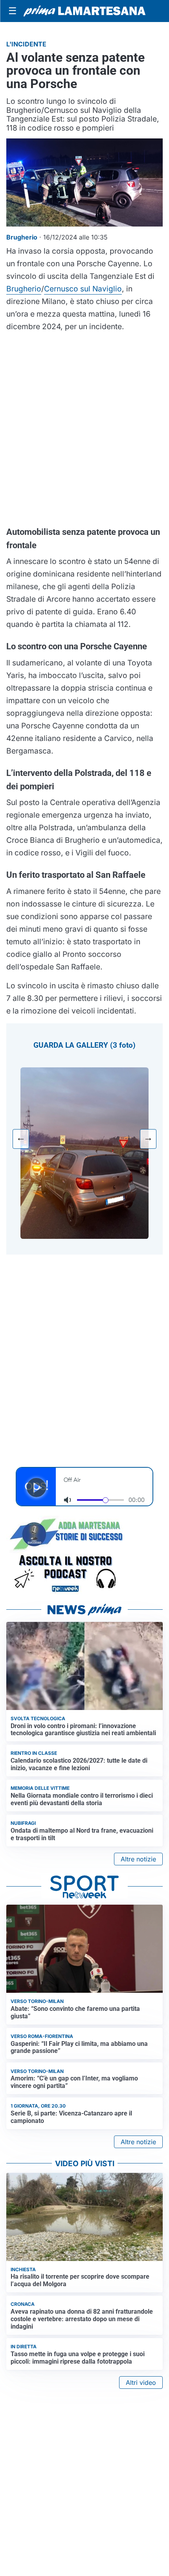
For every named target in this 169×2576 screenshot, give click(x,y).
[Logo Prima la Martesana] (84, 11)
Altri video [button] (141, 2383)
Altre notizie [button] (138, 1859)
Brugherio (24, 289)
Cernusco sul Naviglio (83, 289)
